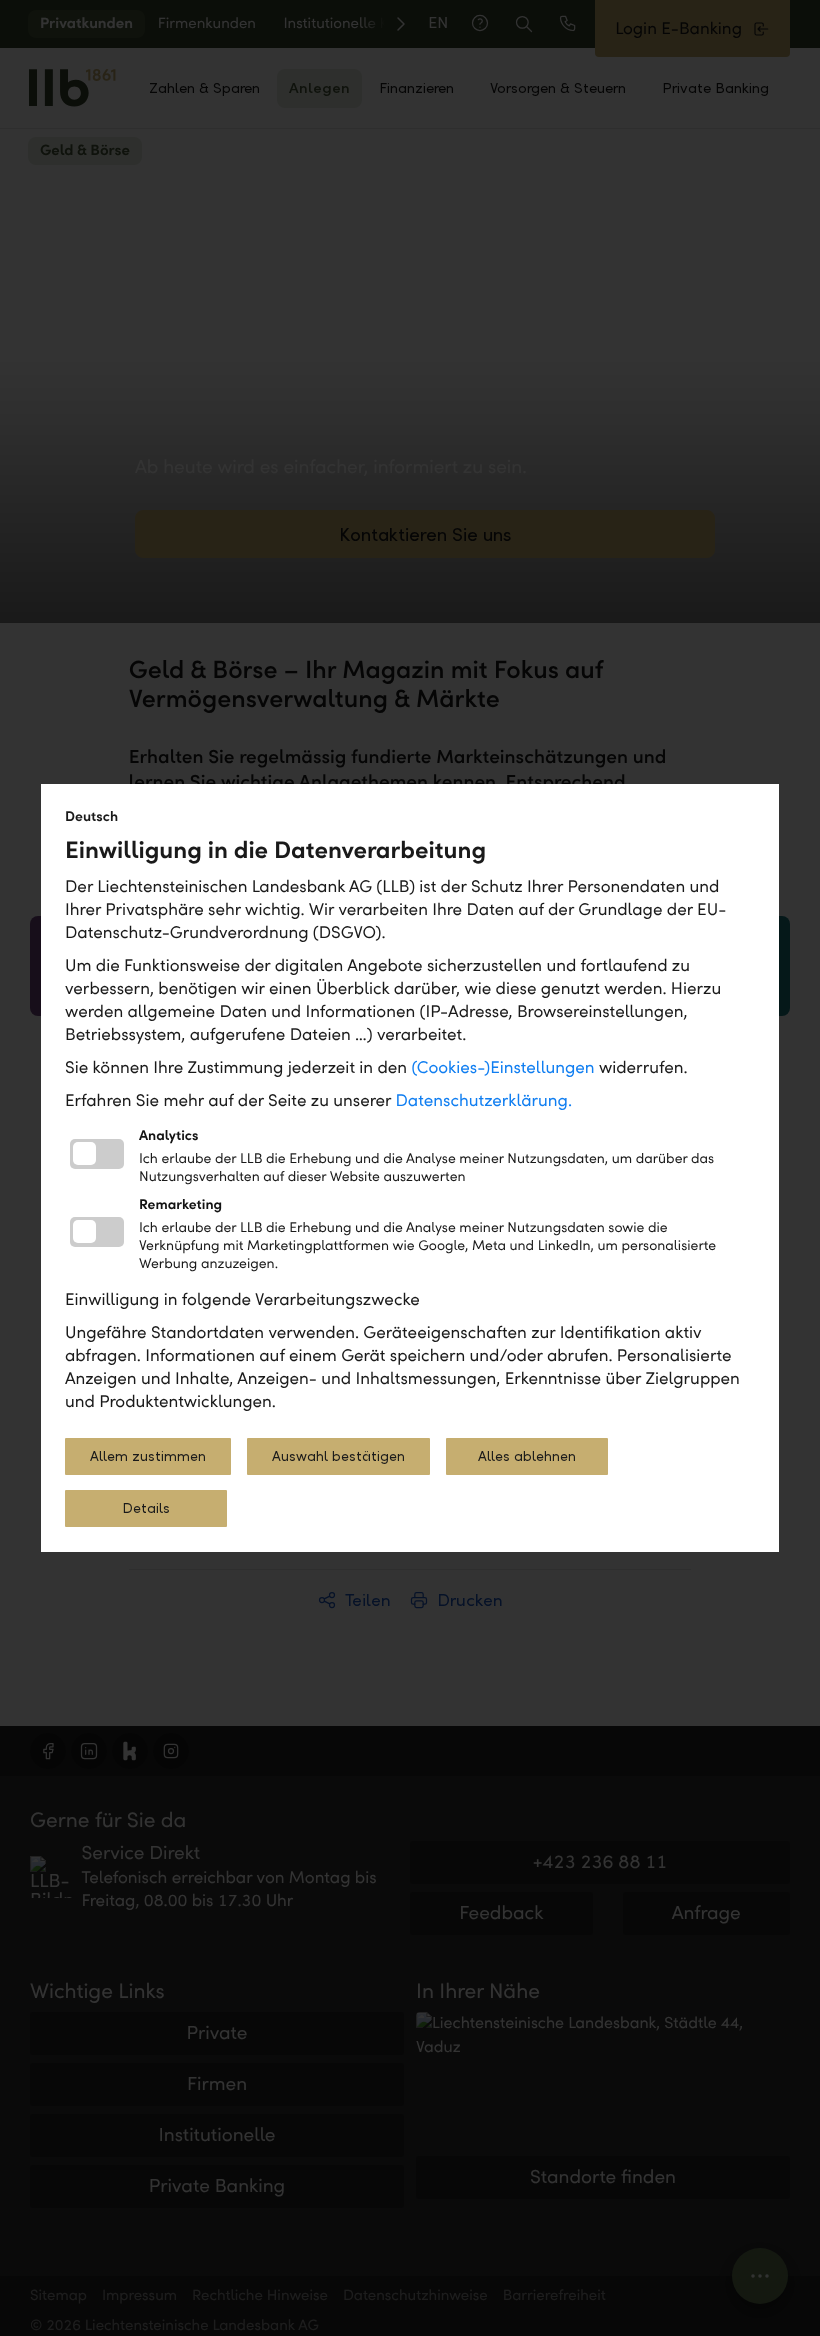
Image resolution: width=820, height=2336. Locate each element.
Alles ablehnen (527, 1456)
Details (146, 1508)
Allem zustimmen (148, 1456)
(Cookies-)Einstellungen (502, 1067)
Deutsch (91, 816)
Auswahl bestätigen (338, 1456)
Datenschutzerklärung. (484, 1100)
